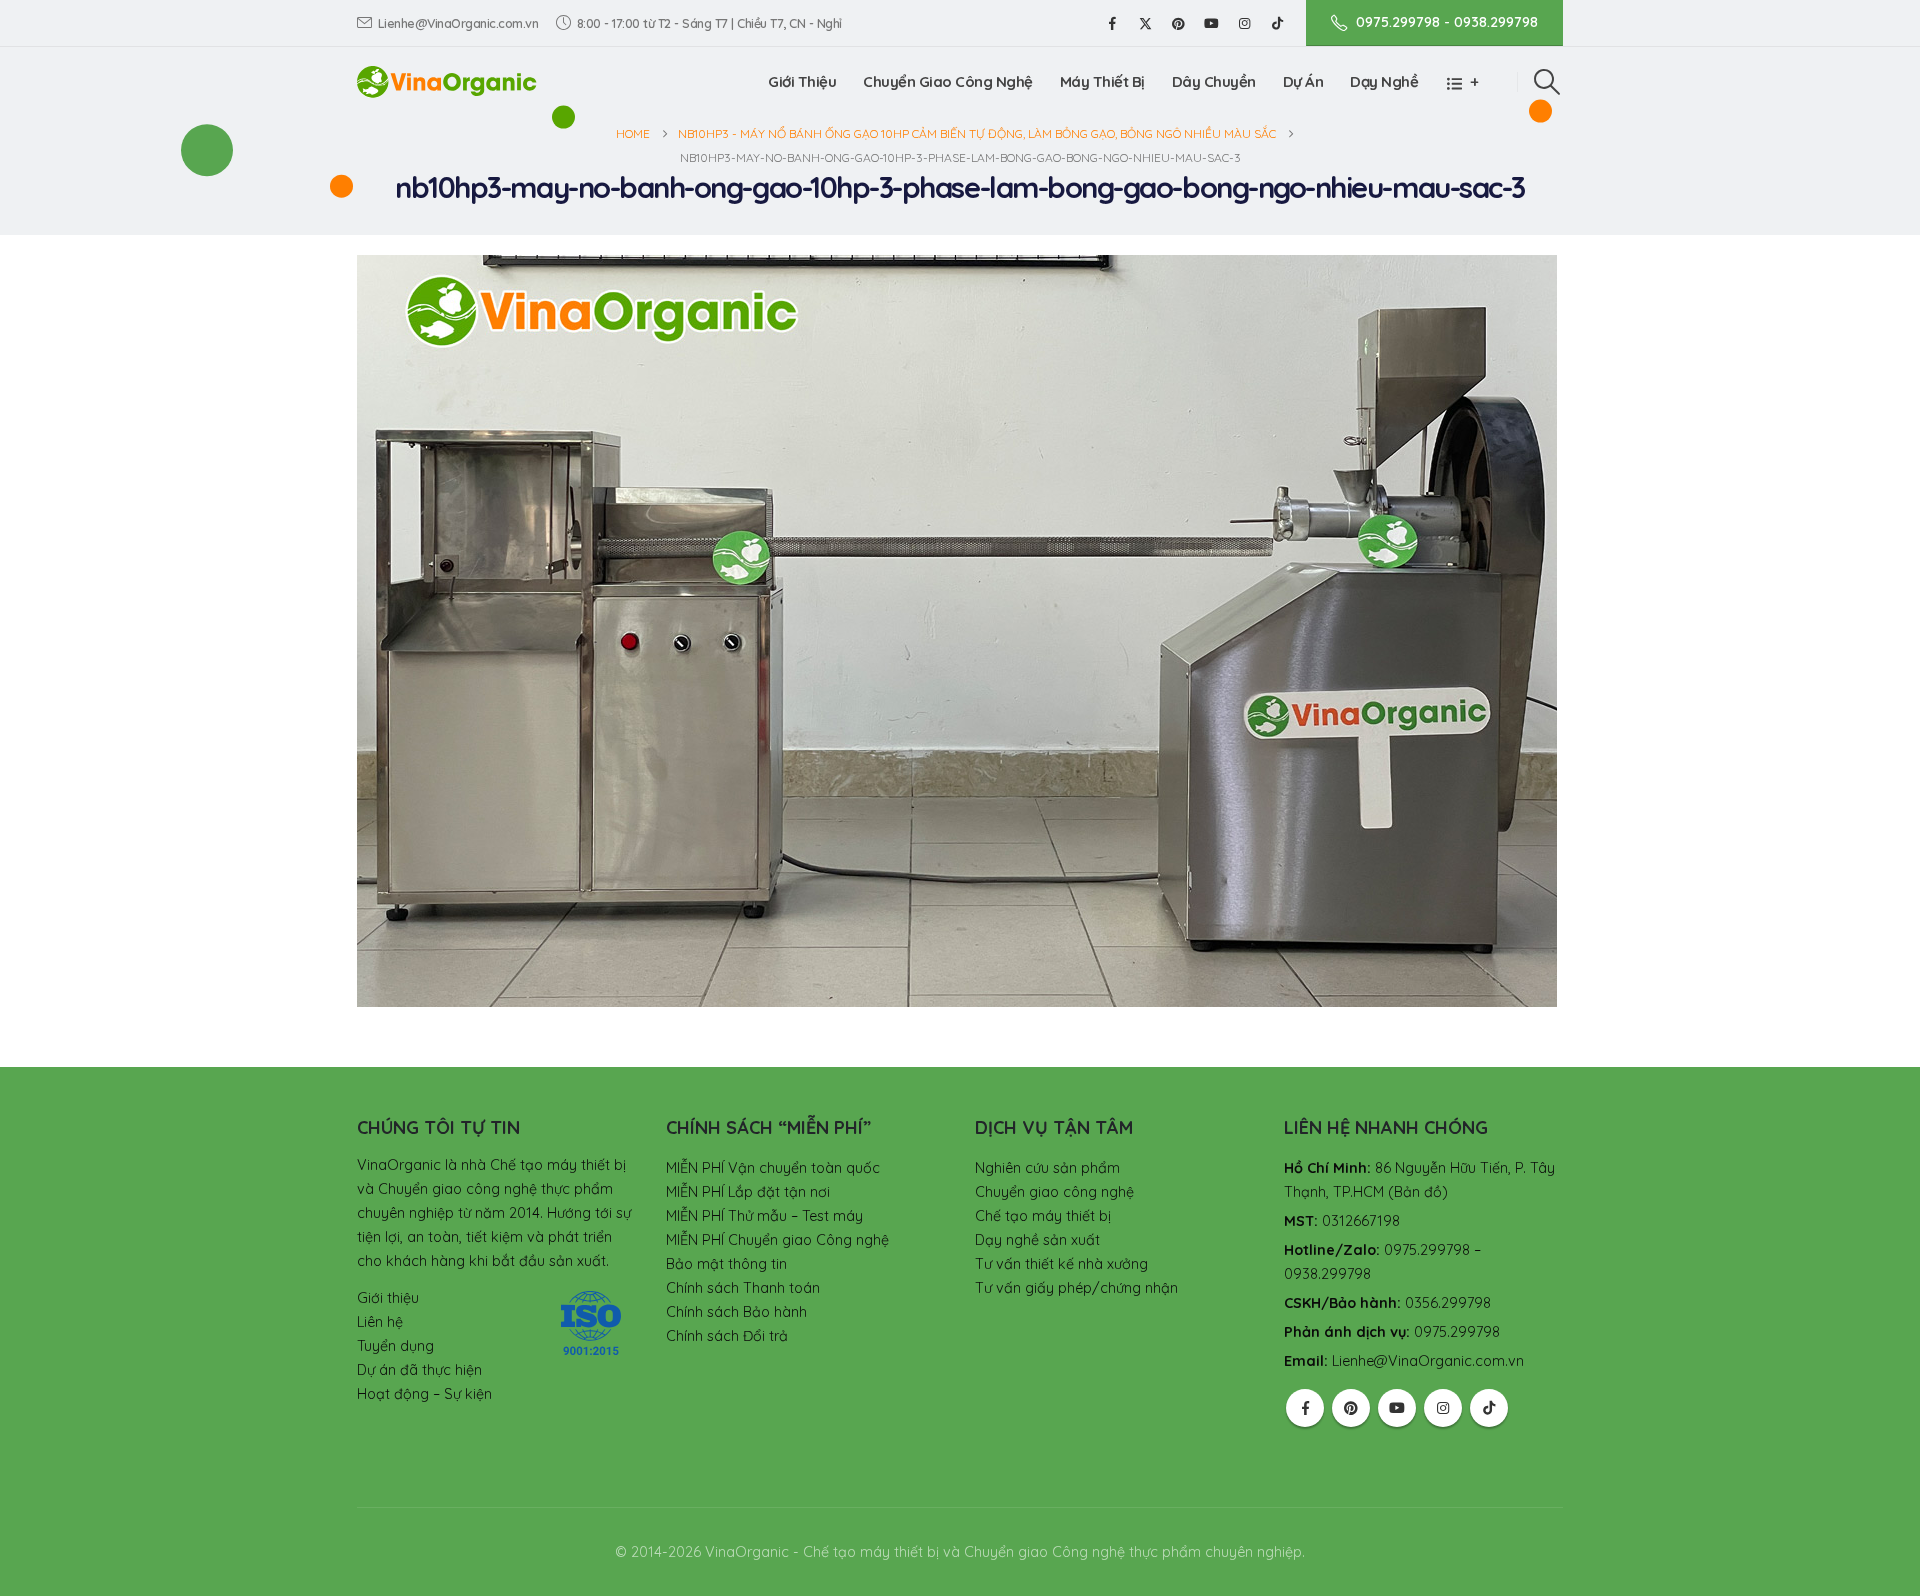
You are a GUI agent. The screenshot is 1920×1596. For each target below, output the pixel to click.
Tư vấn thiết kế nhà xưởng (1061, 1264)
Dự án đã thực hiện (419, 1370)
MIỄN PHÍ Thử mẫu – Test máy (764, 1216)
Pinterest (1351, 1408)
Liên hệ (380, 1322)
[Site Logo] (447, 81)
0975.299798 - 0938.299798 (1447, 22)
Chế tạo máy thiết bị (1043, 1216)
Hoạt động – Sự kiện (424, 1394)
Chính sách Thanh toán (743, 1288)
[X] (1145, 23)
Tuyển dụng (395, 1346)
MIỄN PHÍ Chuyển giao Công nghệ (777, 1240)
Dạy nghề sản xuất (1037, 1240)
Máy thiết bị (1102, 81)
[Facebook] (1112, 23)
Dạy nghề (1384, 81)
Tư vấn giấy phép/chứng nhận (1076, 1288)
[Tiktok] (1277, 23)
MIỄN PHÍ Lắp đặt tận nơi (748, 1192)
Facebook (1305, 1408)
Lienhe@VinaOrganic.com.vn (458, 23)
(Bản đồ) (1418, 1192)
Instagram (1443, 1408)
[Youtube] (1211, 23)
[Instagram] (1244, 23)
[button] (1547, 82)
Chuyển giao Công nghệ (948, 81)
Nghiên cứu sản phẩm (1047, 1168)
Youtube (1397, 1408)
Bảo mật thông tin (726, 1264)
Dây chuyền (1214, 81)
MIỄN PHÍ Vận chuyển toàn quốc (773, 1168)
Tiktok (1489, 1408)
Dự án (1303, 81)
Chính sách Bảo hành (736, 1312)
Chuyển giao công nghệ (1054, 1192)
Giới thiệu (802, 81)
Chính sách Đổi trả (727, 1336)
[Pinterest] (1178, 23)
